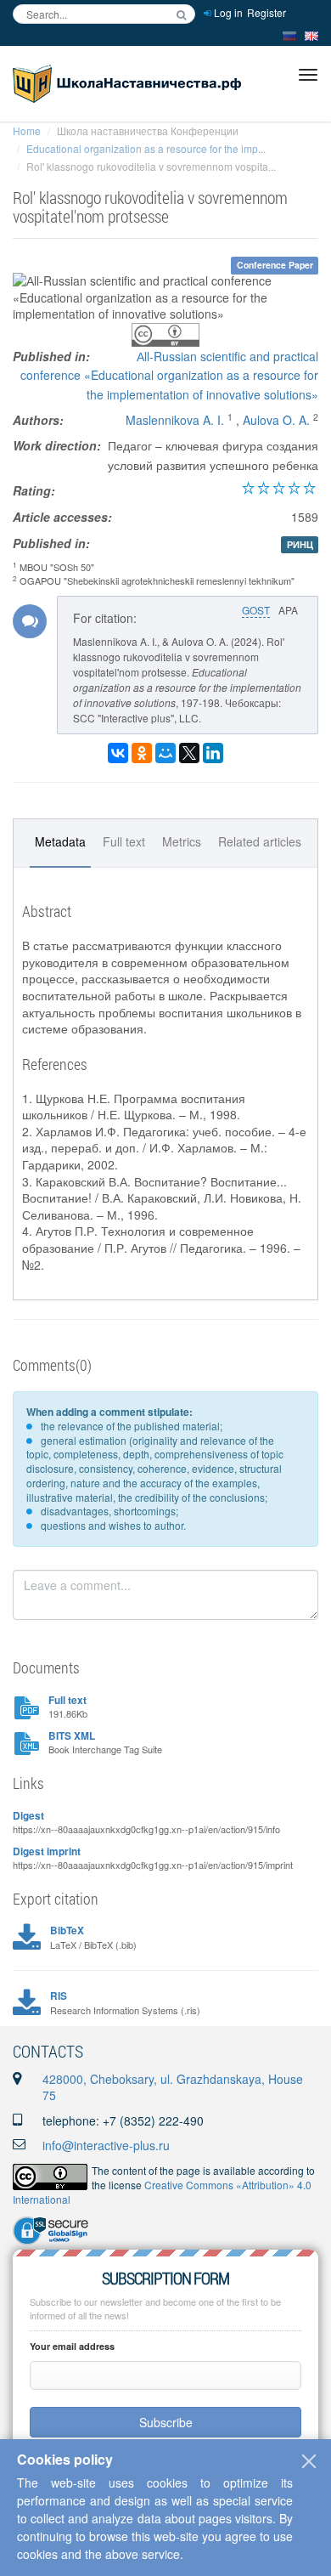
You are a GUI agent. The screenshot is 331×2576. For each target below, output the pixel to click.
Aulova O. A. (276, 420)
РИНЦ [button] (300, 544)
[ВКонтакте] (118, 753)
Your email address (72, 2346)
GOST (256, 610)
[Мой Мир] (165, 753)
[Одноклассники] (142, 753)
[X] (189, 753)
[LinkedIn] (213, 753)
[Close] (309, 2461)
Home (27, 130)
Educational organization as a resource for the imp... (146, 148)
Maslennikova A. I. (175, 420)
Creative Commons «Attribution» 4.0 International (162, 2192)
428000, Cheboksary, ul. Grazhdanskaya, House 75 (173, 2087)
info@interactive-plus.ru (106, 2145)
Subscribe (166, 2422)
